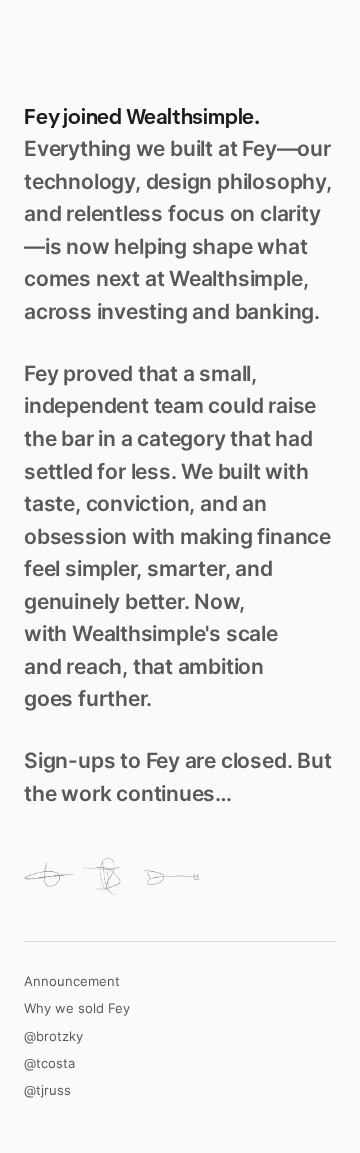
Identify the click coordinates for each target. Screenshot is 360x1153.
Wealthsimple (190, 116)
